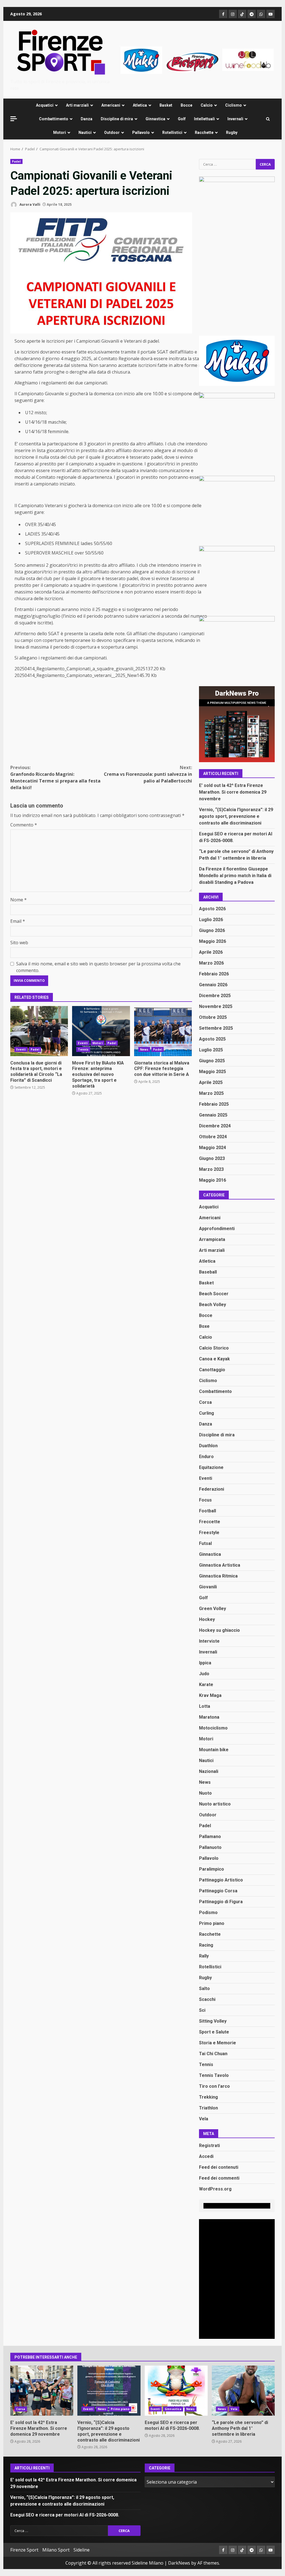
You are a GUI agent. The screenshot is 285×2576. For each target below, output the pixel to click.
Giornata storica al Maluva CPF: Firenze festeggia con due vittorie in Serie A (163, 1031)
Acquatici (45, 105)
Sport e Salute (214, 2032)
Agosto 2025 (212, 1039)
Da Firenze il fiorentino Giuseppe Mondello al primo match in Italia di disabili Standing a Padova (235, 876)
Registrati (209, 2146)
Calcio (207, 105)
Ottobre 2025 (213, 1017)
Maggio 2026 (212, 941)
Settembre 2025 (216, 1028)
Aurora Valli (30, 204)
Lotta (205, 1706)
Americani (111, 105)
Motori (60, 133)
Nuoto (205, 1793)
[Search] (268, 119)
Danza (87, 119)
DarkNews (179, 2563)
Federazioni (212, 1489)
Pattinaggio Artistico (221, 1880)
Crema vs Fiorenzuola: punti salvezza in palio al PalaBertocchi (148, 774)
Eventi (21, 1049)
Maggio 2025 (212, 1072)
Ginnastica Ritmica (218, 1576)
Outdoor (112, 133)
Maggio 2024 (212, 1148)
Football (207, 1511)
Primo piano (212, 1923)
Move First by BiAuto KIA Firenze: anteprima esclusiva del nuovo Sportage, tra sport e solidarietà (101, 1031)
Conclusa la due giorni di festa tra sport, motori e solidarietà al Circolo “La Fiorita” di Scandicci (39, 1031)
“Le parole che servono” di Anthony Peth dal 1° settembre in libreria (243, 2391)
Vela (204, 2119)
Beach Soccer (214, 1294)
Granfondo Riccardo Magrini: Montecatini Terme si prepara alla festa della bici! (55, 777)
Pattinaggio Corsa (218, 1891)
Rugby (232, 133)
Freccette (210, 1522)
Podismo (208, 1913)
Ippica (205, 1663)
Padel (16, 161)
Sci (202, 2010)
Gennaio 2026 (213, 985)
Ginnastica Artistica (220, 1565)
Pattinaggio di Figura (221, 1902)
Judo (204, 1674)
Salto (204, 1989)
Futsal (205, 1543)
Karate (206, 1685)
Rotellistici (172, 133)
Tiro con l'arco (214, 2086)
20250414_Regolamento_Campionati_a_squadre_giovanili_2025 (80, 669)
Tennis (83, 1049)
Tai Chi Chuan (213, 2054)
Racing (206, 1945)
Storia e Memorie (218, 2043)
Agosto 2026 (212, 909)
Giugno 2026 (212, 930)
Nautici (85, 133)
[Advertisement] (197, 59)
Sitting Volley (213, 2021)
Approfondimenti (217, 1229)
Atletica (140, 105)
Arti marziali (77, 105)
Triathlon (208, 2108)
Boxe (204, 1326)
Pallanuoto (210, 1847)
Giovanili (208, 1587)
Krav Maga (210, 1695)
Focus (205, 1500)
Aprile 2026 (211, 952)
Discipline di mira (117, 119)
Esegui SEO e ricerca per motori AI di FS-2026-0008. (176, 2391)
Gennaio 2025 (213, 1115)
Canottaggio (212, 1370)
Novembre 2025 (216, 1006)
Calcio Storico (214, 1348)
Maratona (209, 1717)
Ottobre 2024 (213, 1137)
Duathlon (208, 1446)
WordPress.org (215, 2189)
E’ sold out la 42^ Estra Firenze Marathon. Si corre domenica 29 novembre (233, 792)
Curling (207, 1413)
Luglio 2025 (211, 1050)
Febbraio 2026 (214, 974)
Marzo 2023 (211, 1169)
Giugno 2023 (212, 1158)
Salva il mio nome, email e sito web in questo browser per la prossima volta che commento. (98, 967)
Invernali (235, 119)
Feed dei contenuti (219, 2167)
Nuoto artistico (215, 1804)
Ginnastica (155, 119)
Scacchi (207, 1999)
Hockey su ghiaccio (219, 1630)
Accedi (206, 2156)
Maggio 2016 (212, 1180)
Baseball (208, 1272)
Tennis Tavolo (214, 2075)
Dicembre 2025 (215, 996)
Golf (182, 119)
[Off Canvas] (14, 119)
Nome (19, 900)
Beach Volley (212, 1305)
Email (18, 921)
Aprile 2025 (211, 1082)
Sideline (82, 2550)
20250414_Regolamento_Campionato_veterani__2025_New (76, 675)
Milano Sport (56, 2550)
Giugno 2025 (212, 1061)
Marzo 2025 (211, 1093)
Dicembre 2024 (215, 1126)
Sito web (19, 943)
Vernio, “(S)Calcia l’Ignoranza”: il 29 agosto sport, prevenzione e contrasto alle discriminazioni (236, 816)
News (144, 1049)
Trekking (208, 2097)
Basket (166, 105)
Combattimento (54, 119)
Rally (204, 1956)
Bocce (186, 105)
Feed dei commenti (219, 2178)
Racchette (204, 133)
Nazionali (209, 1771)
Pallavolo (141, 133)
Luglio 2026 (211, 920)
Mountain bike (214, 1750)
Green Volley (212, 1609)
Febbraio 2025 (214, 1104)
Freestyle (209, 1533)
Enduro (206, 1457)
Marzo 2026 (211, 963)
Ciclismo (234, 105)
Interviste (209, 1641)
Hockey (207, 1619)
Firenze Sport (24, 2550)
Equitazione (211, 1467)
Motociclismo (213, 1728)
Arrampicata (212, 1239)
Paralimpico (212, 1869)
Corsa (205, 1402)
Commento (24, 825)
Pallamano (210, 1837)
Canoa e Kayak (214, 1359)
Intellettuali (204, 119)
